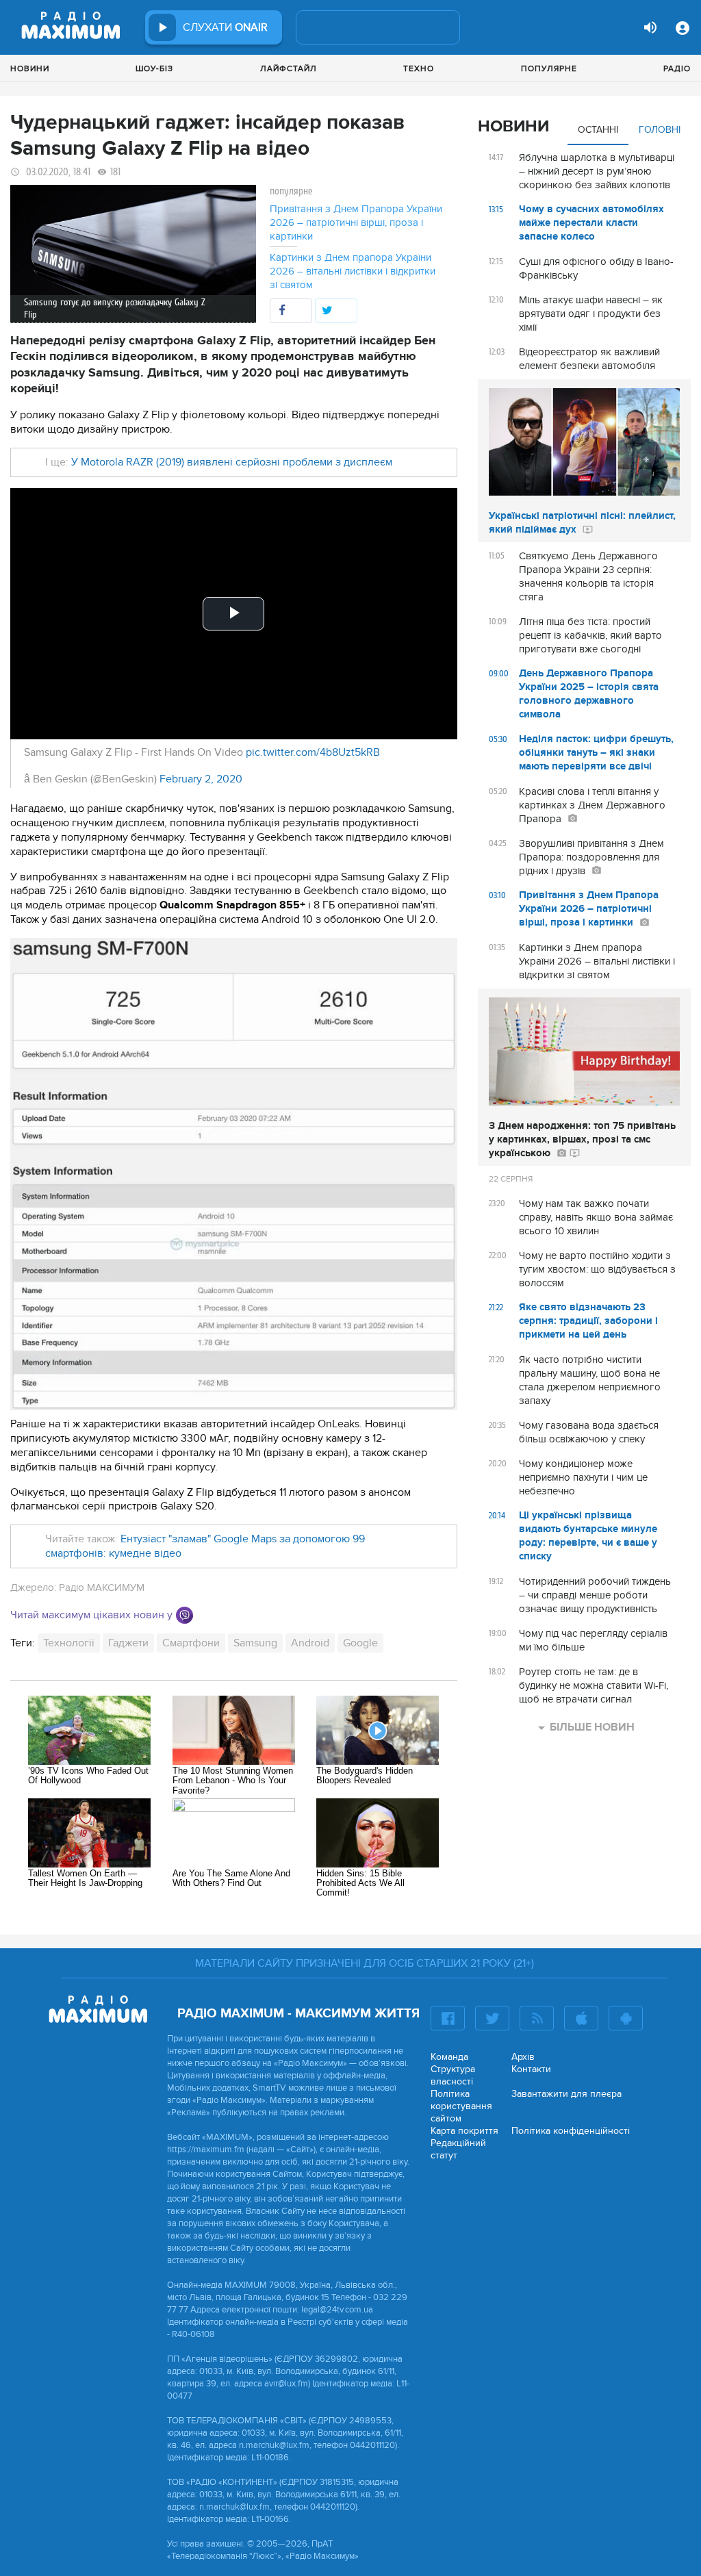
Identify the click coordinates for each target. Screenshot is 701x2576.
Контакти (531, 2069)
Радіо (677, 68)
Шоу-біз (154, 68)
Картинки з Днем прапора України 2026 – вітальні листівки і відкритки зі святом (353, 271)
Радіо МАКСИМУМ (102, 1587)
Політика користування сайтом (461, 2106)
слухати (225, 27)
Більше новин (592, 1727)
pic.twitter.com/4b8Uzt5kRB (313, 752)
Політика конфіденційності (571, 2131)
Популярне (549, 68)
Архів (523, 2057)
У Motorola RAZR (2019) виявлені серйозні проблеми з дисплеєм (232, 462)
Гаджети (128, 1643)
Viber (184, 1615)
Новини (30, 68)
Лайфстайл (289, 68)
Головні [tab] (660, 130)
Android (310, 1643)
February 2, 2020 (201, 779)
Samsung (255, 1643)
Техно (419, 68)
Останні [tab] (598, 130)
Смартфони (191, 1643)
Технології (69, 1643)
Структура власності (453, 2075)
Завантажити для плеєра (566, 2094)
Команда (449, 2057)
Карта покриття (464, 2131)
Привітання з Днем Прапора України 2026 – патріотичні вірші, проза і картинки (356, 222)
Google (360, 1643)
